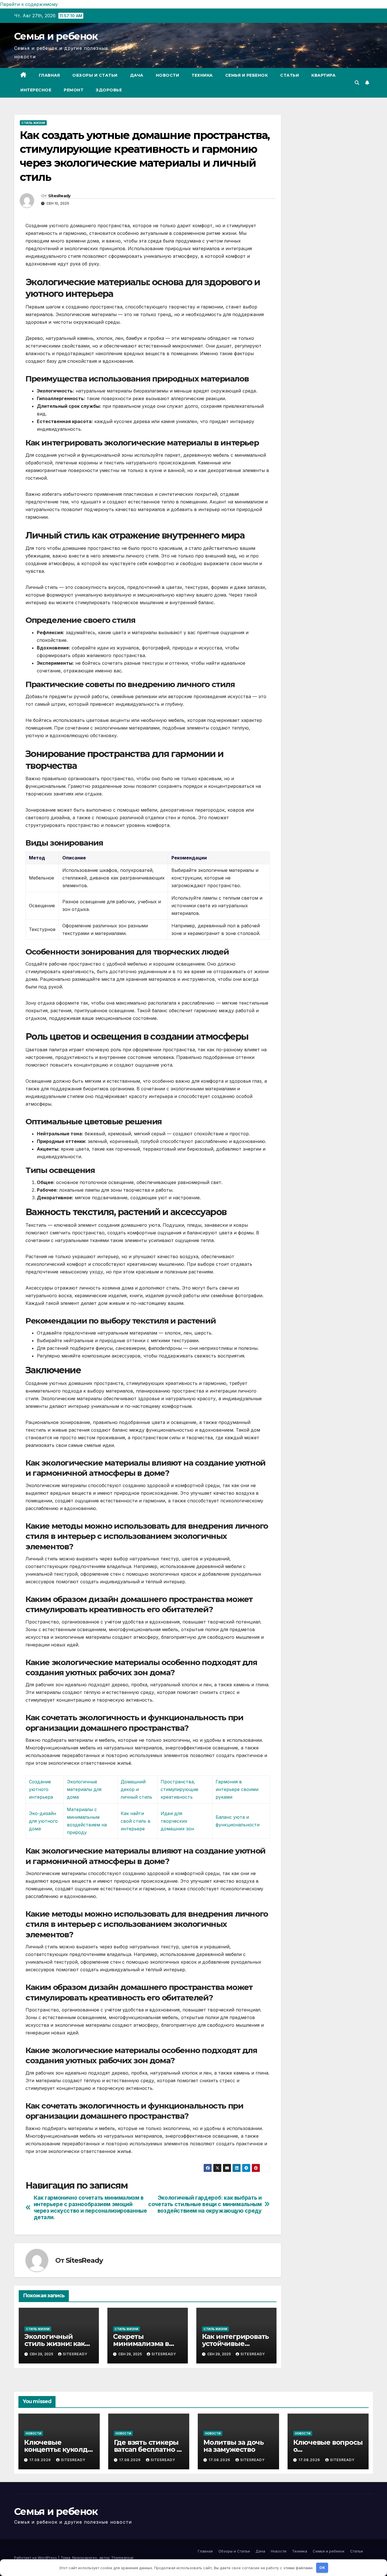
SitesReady (59, 196)
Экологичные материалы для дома (84, 1789)
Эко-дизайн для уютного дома (43, 1821)
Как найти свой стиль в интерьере (136, 1821)
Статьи (290, 75)
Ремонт (74, 90)
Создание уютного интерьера (41, 1789)
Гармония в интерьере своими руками (237, 1789)
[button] (357, 83)
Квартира (323, 75)
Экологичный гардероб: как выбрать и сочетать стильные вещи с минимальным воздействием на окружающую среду (205, 2204)
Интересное (36, 90)
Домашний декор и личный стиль (136, 1789)
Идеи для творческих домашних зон (177, 1821)
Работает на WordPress (36, 2558)
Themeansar (122, 2558)
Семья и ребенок (56, 36)
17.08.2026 (41, 2460)
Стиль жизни (33, 123)
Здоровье (109, 90)
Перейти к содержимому (29, 4)
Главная (49, 75)
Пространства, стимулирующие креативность (179, 1789)
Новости (168, 75)
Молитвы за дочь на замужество (234, 2446)
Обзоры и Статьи (95, 75)
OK (322, 2568)
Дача (137, 75)
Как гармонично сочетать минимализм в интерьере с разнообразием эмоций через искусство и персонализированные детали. (90, 2208)
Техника (202, 75)
